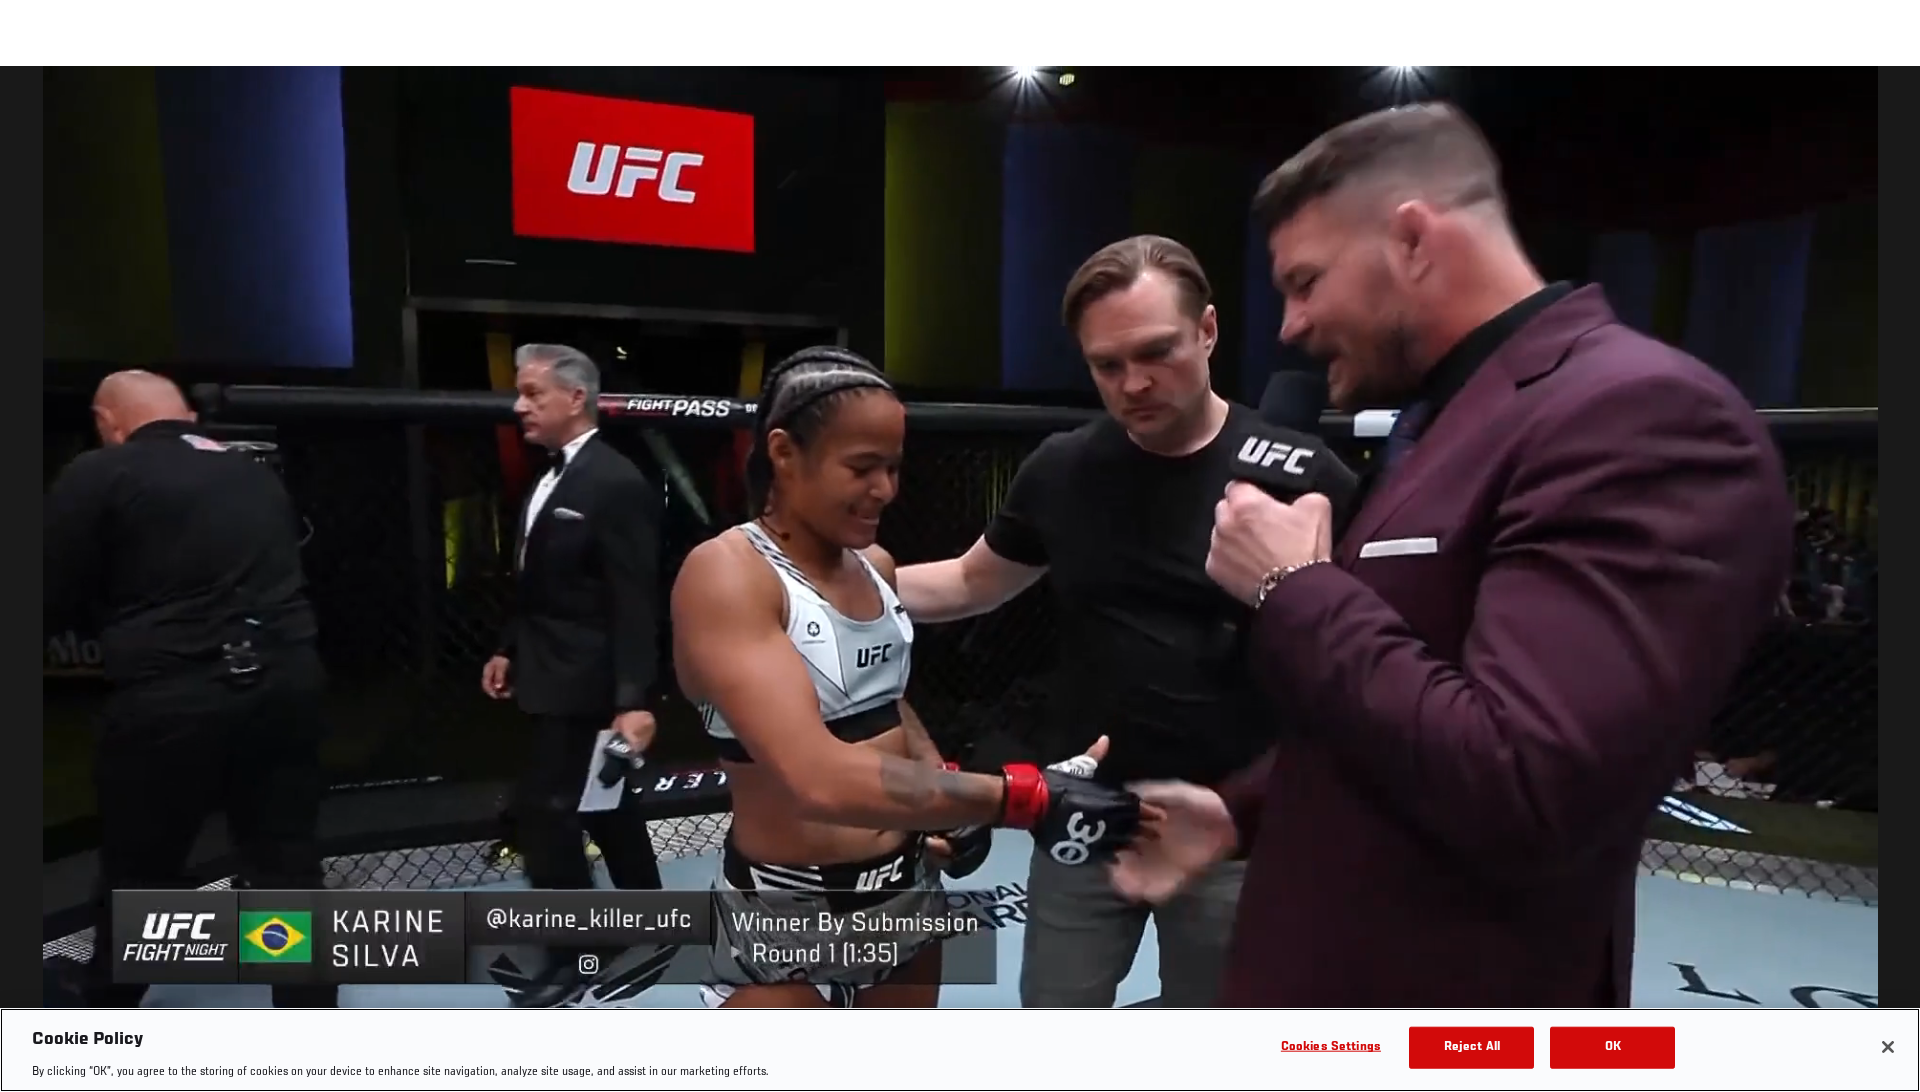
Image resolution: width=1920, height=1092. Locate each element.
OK (1613, 1046)
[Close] (1888, 1047)
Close (1882, 106)
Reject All (1472, 1046)
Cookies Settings (1331, 1046)
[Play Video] (960, 582)
